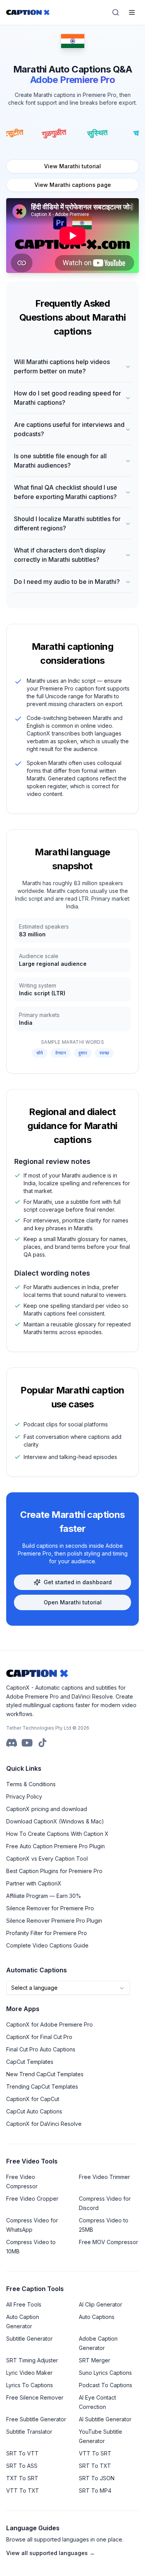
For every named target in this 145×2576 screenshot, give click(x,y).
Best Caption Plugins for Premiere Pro (54, 1871)
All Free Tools (24, 2304)
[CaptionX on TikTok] (43, 1743)
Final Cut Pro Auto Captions (41, 2049)
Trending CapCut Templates (42, 2087)
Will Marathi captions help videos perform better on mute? (62, 366)
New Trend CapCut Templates (45, 2074)
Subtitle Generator (29, 2339)
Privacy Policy (24, 1796)
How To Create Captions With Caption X (57, 1834)
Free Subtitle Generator (36, 2419)
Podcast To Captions (106, 2385)
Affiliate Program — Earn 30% (44, 1896)
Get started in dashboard (78, 1582)
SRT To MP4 (95, 2491)
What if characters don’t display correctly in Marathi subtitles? (60, 555)
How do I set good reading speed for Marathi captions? (67, 398)
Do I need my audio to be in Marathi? (67, 582)
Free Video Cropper (32, 2199)
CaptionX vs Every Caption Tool (47, 1859)
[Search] (116, 12)
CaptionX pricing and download (47, 1809)
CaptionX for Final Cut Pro (39, 2037)
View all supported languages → (50, 2553)
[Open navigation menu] (132, 12)
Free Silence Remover (35, 2397)
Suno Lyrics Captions (105, 2373)
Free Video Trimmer (104, 2177)
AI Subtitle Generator (105, 2419)
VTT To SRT (95, 2453)
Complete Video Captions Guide (47, 1945)
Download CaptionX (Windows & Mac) (55, 1821)
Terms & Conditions (31, 1784)
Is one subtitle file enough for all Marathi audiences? (60, 461)
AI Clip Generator (101, 2304)
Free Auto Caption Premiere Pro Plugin (55, 1846)
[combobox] (68, 1988)
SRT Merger (95, 2360)
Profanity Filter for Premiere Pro (47, 1933)
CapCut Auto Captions (34, 2111)
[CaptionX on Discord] (12, 1743)
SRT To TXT (95, 2466)
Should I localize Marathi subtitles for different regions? (67, 523)
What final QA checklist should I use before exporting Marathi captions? (66, 492)
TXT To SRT (22, 2478)
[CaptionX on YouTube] (27, 1743)
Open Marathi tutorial (73, 1602)
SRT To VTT (22, 2453)
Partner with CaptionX (34, 1883)
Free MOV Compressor (108, 2242)
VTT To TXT (23, 2491)
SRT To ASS (22, 2466)
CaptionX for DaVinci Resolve (44, 2124)
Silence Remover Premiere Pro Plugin (54, 1921)
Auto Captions (97, 2317)
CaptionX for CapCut (33, 2099)
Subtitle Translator (29, 2432)
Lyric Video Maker (29, 2373)
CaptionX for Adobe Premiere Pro (49, 2024)
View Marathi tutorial (72, 166)
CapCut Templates (30, 2062)
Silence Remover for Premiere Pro (50, 1908)
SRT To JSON (97, 2478)
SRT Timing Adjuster (32, 2360)
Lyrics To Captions (30, 2385)
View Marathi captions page (73, 185)
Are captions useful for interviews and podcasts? (69, 429)
